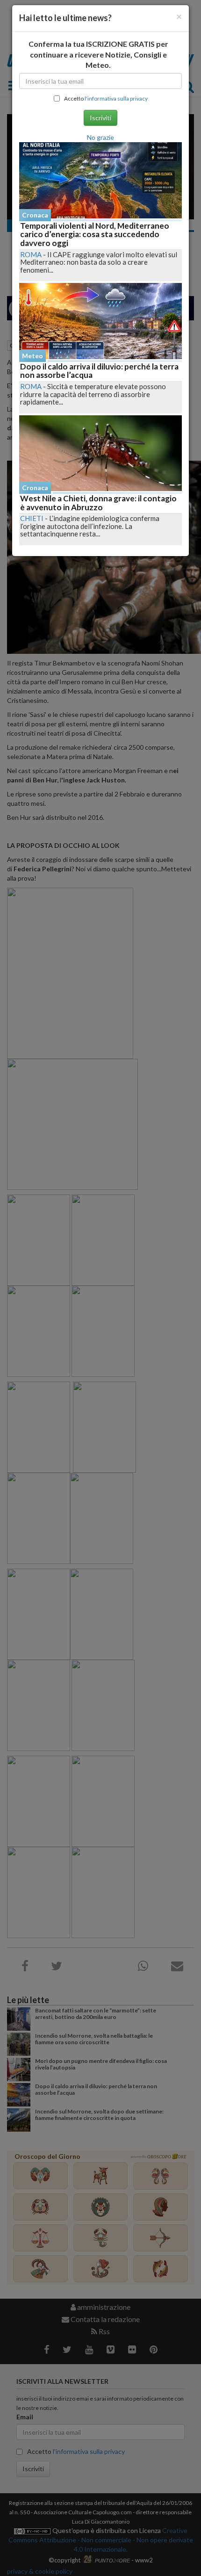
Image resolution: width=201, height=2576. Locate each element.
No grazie (100, 137)
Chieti (32, 518)
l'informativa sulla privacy (116, 98)
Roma (31, 254)
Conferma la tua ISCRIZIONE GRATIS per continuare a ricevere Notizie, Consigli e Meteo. (98, 54)
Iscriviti (100, 118)
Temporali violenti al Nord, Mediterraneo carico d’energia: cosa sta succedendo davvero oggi (95, 234)
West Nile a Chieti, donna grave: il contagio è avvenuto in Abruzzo (98, 503)
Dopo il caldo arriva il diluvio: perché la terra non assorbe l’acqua (99, 371)
